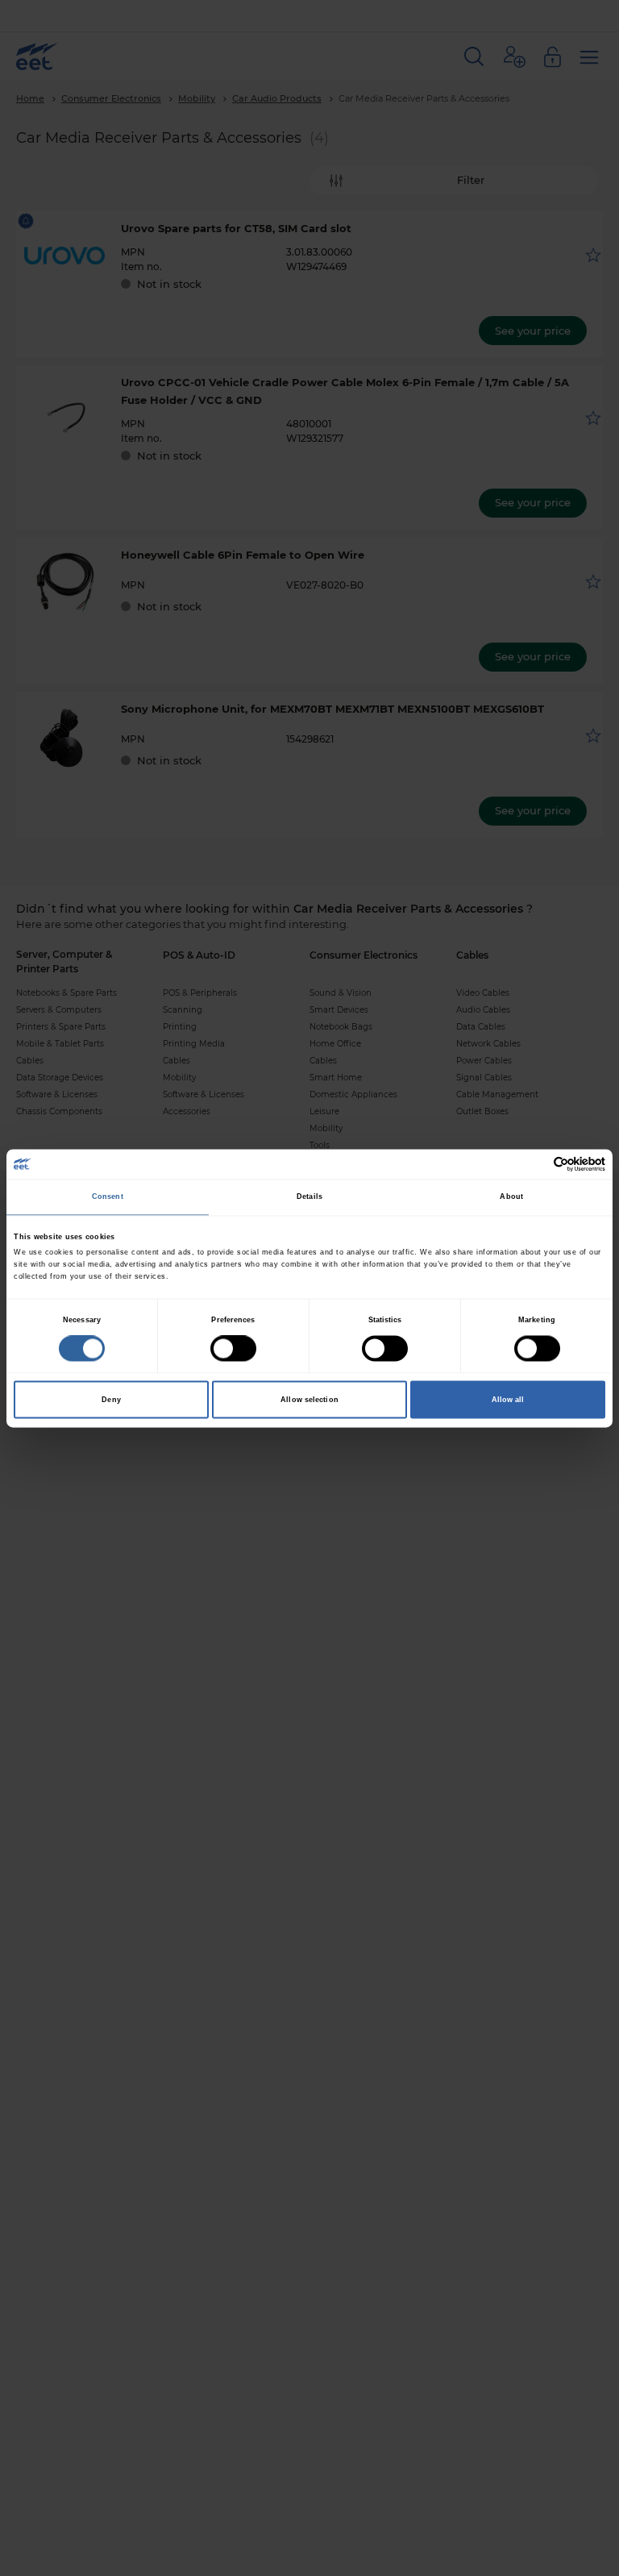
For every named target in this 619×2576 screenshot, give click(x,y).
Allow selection (309, 1400)
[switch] (233, 1348)
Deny (111, 1400)
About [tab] (511, 1197)
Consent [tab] (108, 1197)
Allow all (508, 1400)
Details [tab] (309, 1197)
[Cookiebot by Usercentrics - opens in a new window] (535, 1164)
